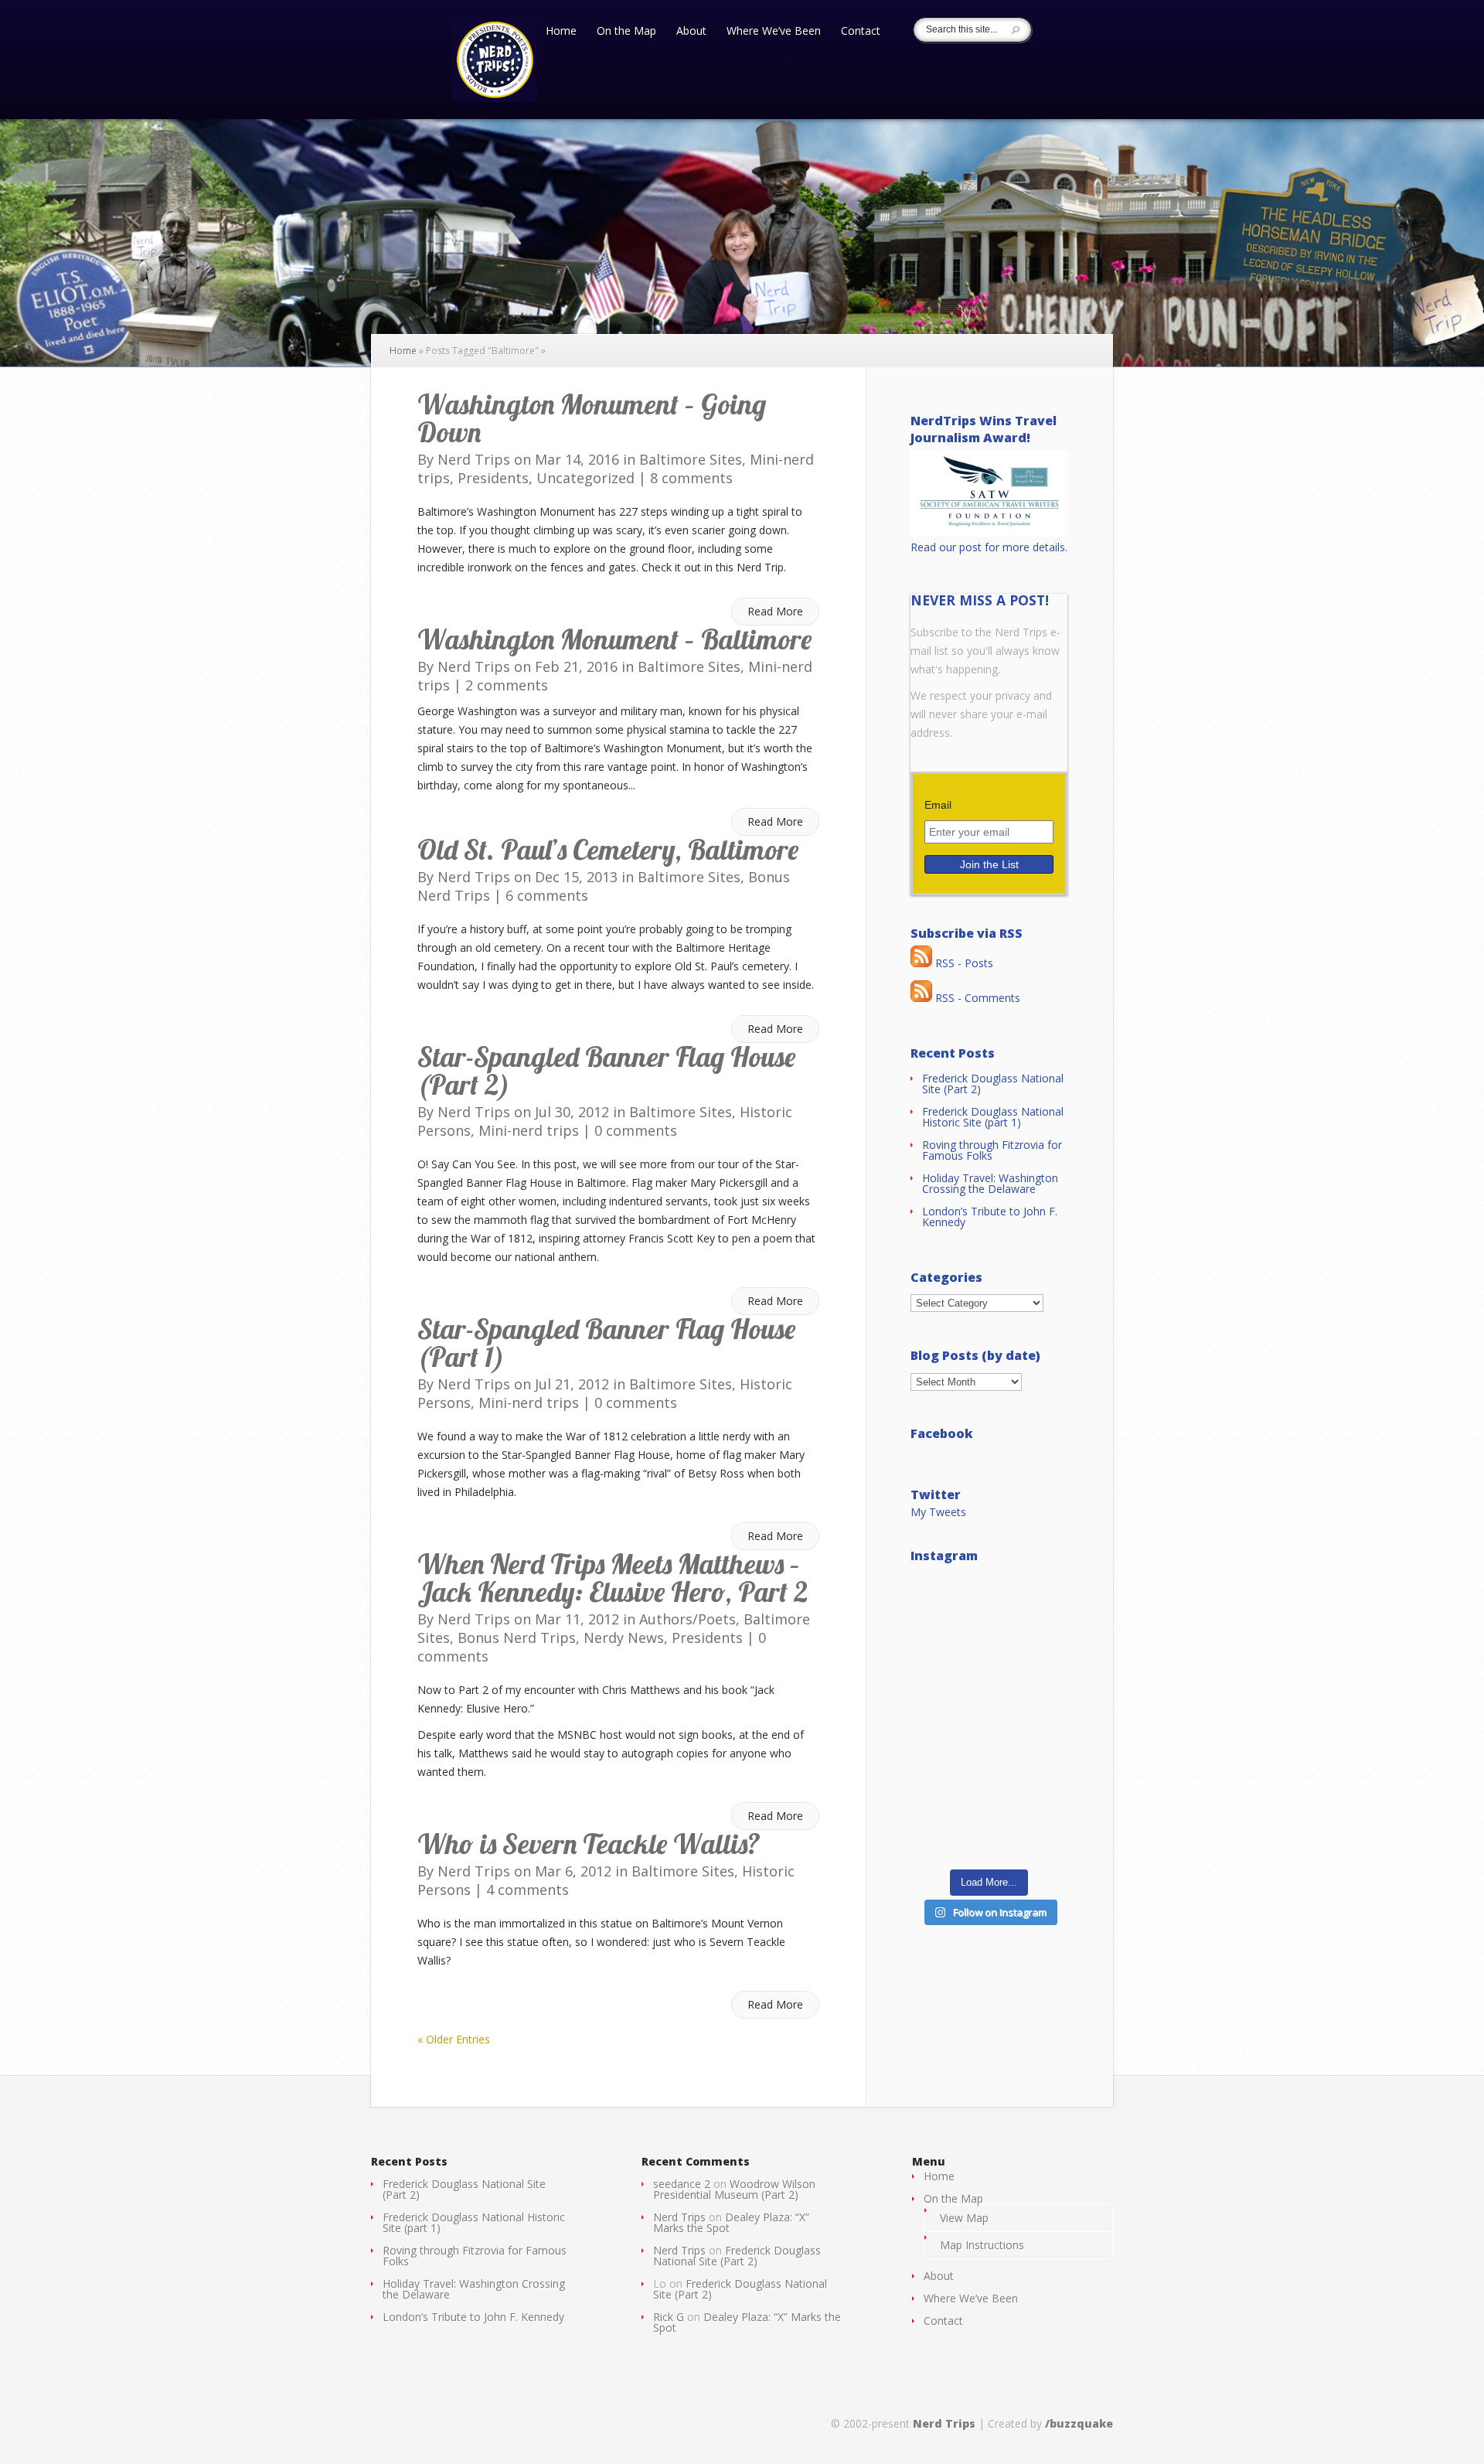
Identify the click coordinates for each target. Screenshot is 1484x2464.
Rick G (669, 2317)
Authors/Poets (688, 1619)
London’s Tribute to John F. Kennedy (990, 1217)
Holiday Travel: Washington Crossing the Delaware (990, 1183)
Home (561, 32)
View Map (964, 2218)
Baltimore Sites (691, 459)
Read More (775, 611)
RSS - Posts (963, 963)
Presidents (493, 478)
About (691, 32)
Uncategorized (585, 478)
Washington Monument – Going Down (592, 418)
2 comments (507, 685)
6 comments (547, 895)
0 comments (636, 1130)
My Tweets (938, 1512)
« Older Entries (454, 2039)
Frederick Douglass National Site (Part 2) (993, 1084)
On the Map (626, 32)
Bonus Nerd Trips (517, 1638)
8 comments (691, 478)
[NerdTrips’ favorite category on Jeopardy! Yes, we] (989, 1717)
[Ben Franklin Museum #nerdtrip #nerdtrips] (989, 1621)
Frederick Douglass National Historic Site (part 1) (993, 1117)
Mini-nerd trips (529, 1130)
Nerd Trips (474, 459)
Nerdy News (624, 1638)
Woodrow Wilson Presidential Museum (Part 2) (734, 2189)
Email (938, 805)
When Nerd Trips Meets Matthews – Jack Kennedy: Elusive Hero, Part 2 (613, 1578)
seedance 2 (682, 2184)
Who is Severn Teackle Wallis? (589, 1844)
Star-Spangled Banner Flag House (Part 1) (606, 1343)
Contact (861, 32)
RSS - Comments (976, 998)
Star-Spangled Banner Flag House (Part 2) (606, 1070)
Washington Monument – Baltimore (614, 639)
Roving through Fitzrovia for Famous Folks (992, 1150)
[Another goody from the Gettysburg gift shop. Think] (989, 1813)
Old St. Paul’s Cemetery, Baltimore (608, 849)
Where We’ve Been (774, 32)
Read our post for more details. (989, 547)
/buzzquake (1079, 2423)
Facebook (942, 1433)
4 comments (528, 1890)
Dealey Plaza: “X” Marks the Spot (731, 2222)
